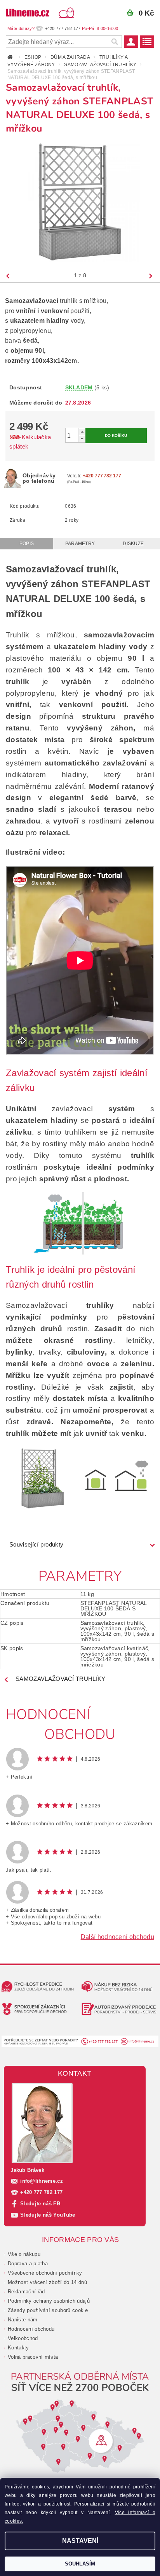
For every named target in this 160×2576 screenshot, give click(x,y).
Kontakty (18, 2348)
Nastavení (80, 2541)
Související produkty (36, 1544)
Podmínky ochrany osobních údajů (49, 2301)
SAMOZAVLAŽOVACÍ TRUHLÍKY (61, 1679)
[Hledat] (114, 42)
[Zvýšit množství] (82, 432)
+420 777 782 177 (41, 2192)
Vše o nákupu (24, 2254)
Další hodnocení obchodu (117, 1937)
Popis (27, 544)
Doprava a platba (28, 2264)
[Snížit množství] (82, 439)
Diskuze (133, 544)
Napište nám (23, 2320)
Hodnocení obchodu (31, 2329)
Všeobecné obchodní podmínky (45, 2273)
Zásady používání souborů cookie (48, 2310)
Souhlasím (80, 2564)
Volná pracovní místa (33, 2357)
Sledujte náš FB (40, 2204)
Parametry (80, 544)
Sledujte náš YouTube (48, 2215)
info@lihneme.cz (42, 2181)
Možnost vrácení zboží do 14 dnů (47, 2282)
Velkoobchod (23, 2338)
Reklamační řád (26, 2292)
